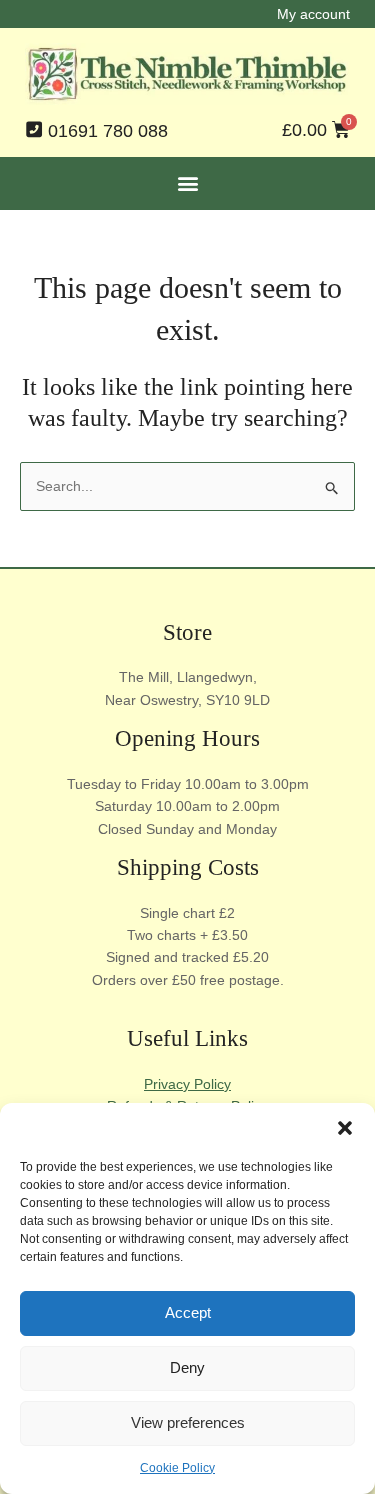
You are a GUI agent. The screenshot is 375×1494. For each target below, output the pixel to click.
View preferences (188, 1422)
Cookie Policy (177, 1468)
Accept (188, 1312)
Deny (187, 1367)
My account (313, 14)
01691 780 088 (108, 131)
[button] (345, 1128)
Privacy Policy (187, 1084)
